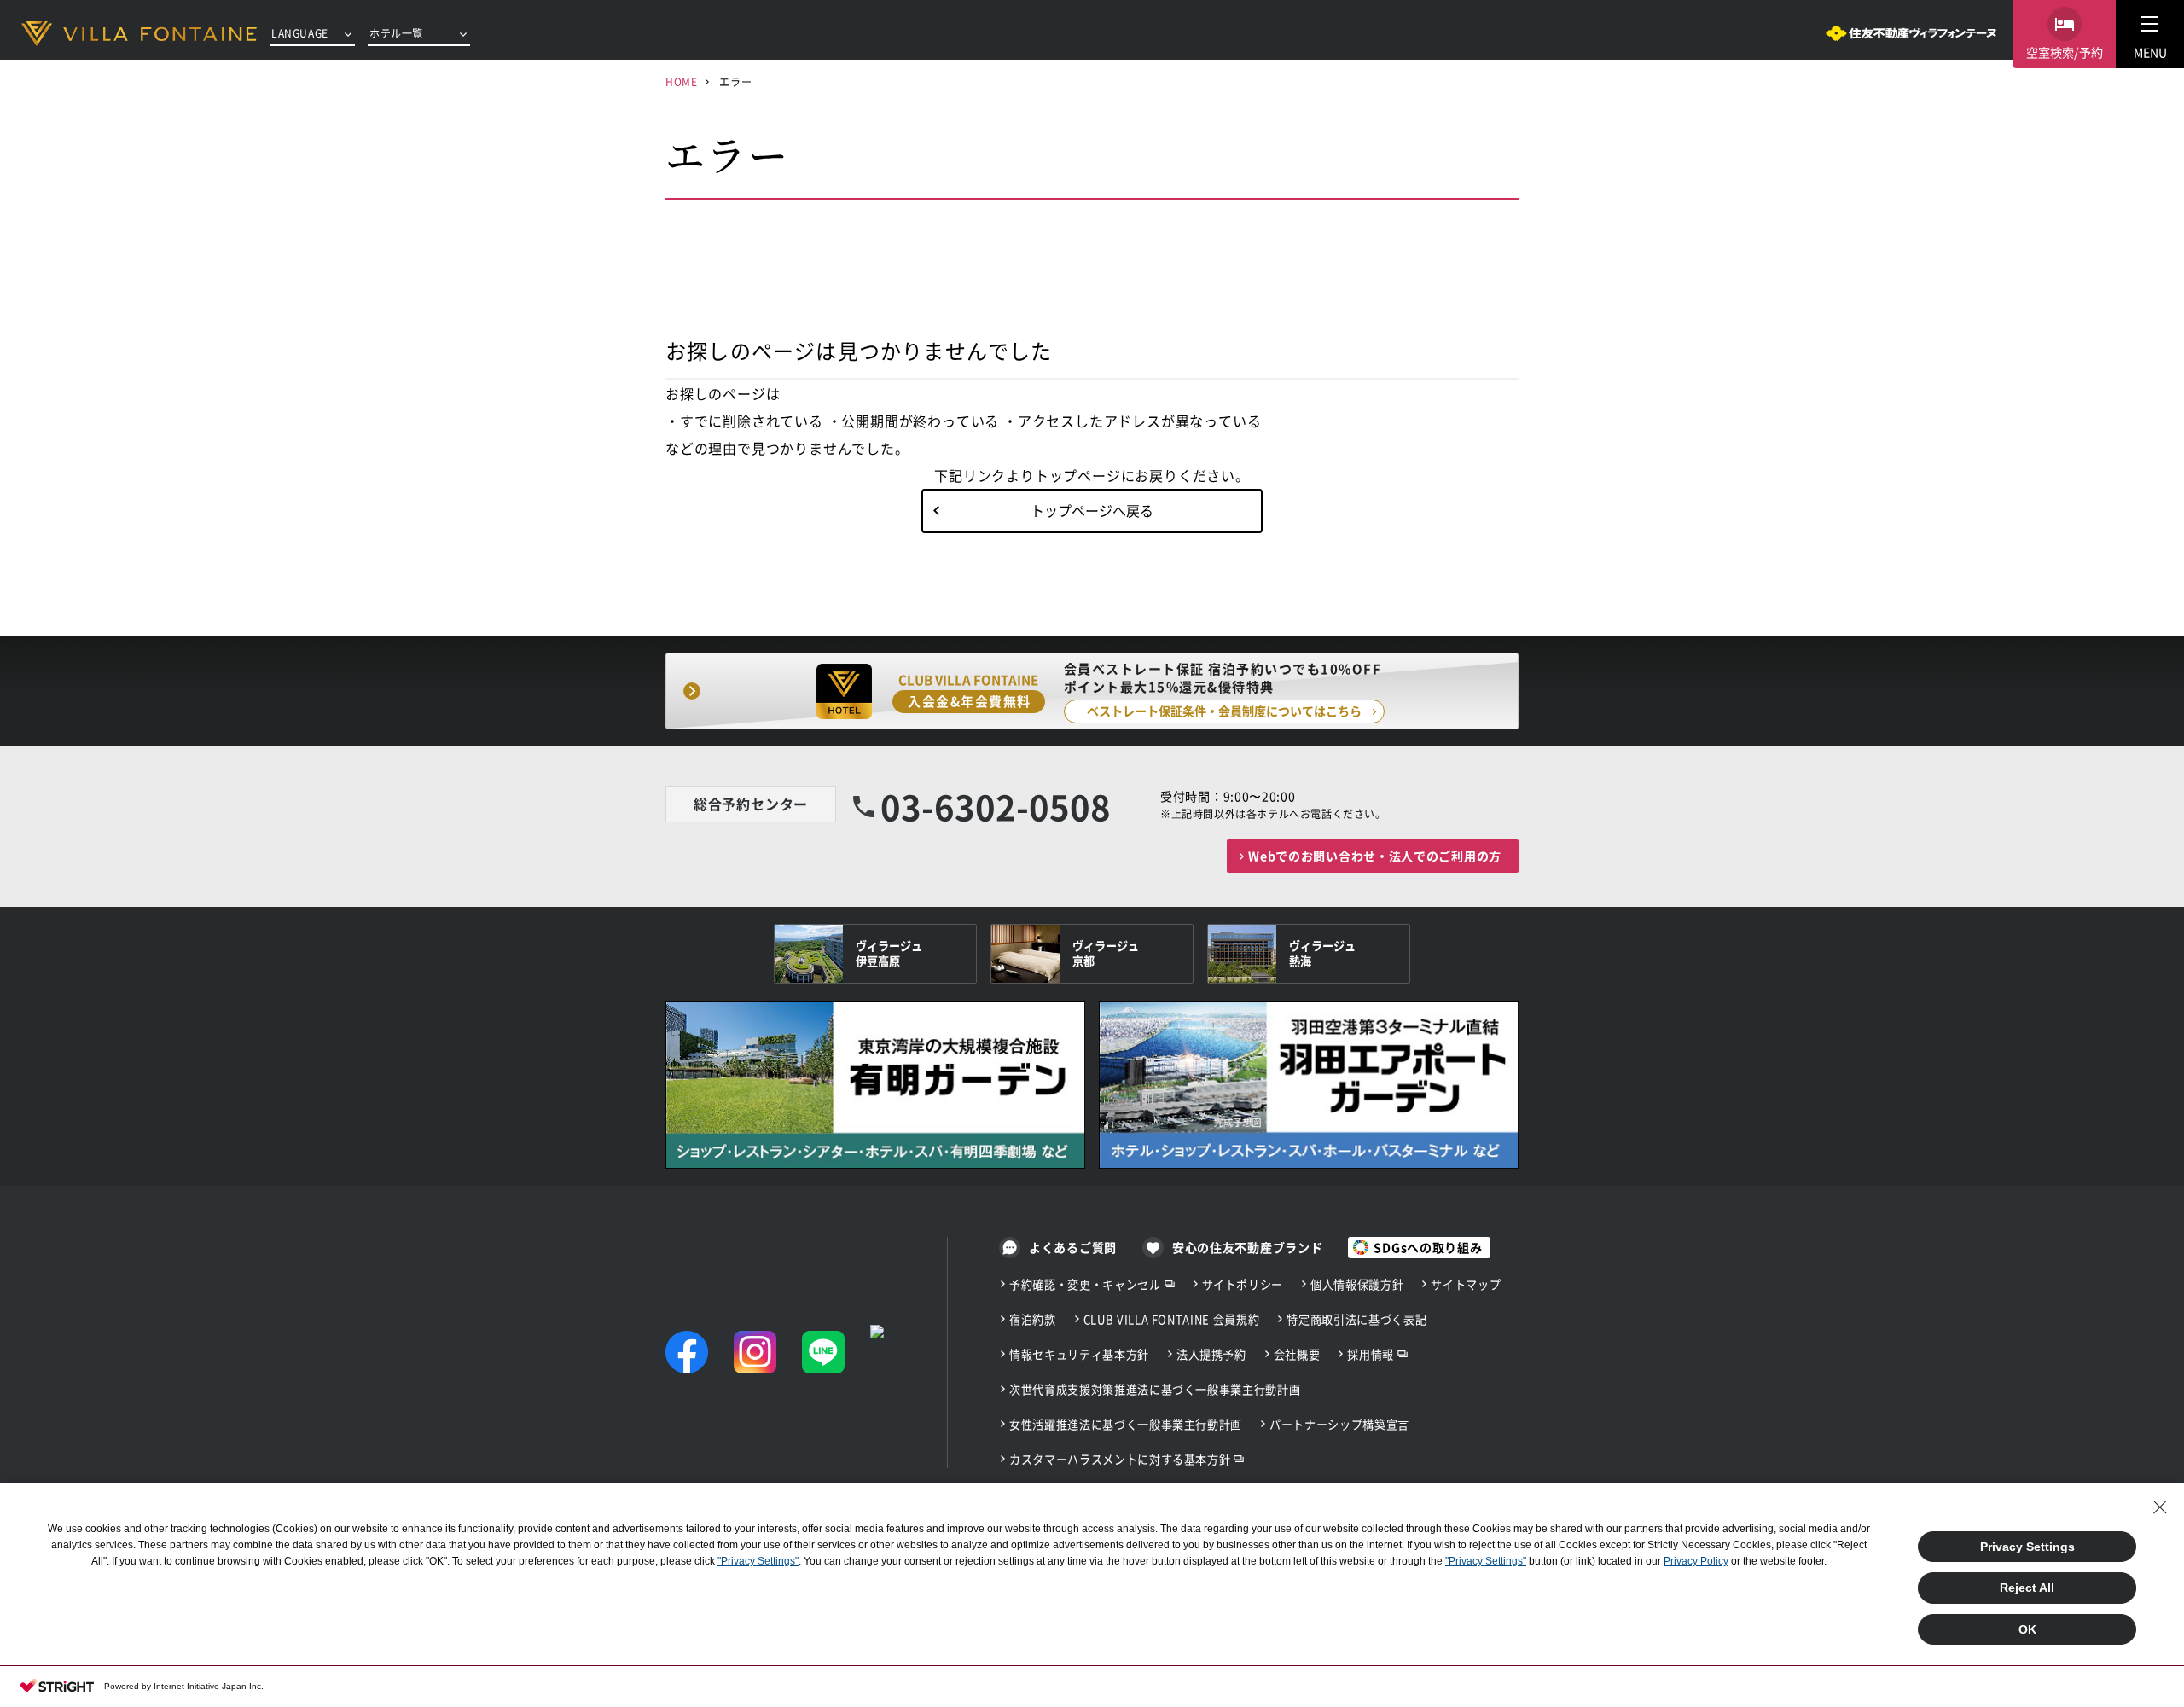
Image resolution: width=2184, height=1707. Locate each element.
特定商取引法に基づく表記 (1356, 1319)
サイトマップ (1466, 1284)
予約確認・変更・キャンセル (1085, 1284)
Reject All (2027, 1588)
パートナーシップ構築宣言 (1339, 1424)
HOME (681, 81)
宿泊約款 (1033, 1319)
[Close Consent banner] (2160, 1507)
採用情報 (1371, 1354)
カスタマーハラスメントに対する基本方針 (1120, 1459)
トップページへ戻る (1092, 510)
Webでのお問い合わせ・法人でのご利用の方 (1375, 856)
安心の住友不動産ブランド (1247, 1247)
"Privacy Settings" (758, 1561)
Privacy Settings (2027, 1547)
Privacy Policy (1696, 1561)
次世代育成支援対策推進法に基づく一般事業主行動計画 (1155, 1389)
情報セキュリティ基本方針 (1079, 1354)
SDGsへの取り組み (1428, 1247)
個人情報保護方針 (1357, 1284)
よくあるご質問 (1073, 1247)
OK (2027, 1629)
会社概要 (1297, 1354)
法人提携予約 (1211, 1354)
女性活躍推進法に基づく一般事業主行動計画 (1126, 1424)
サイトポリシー (1243, 1284)
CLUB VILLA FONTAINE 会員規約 (1172, 1319)
